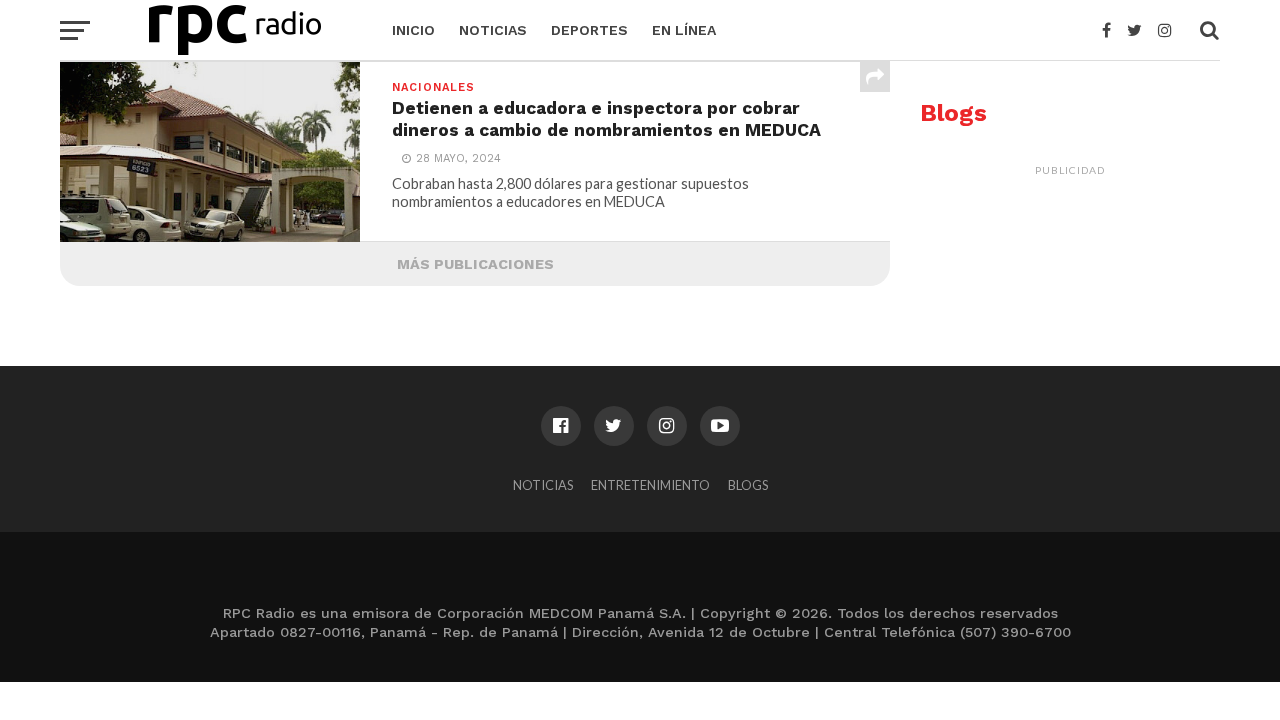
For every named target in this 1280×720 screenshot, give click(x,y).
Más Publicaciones (475, 264)
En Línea (684, 30)
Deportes (589, 30)
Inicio (413, 30)
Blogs (748, 485)
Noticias (493, 30)
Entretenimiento (650, 485)
